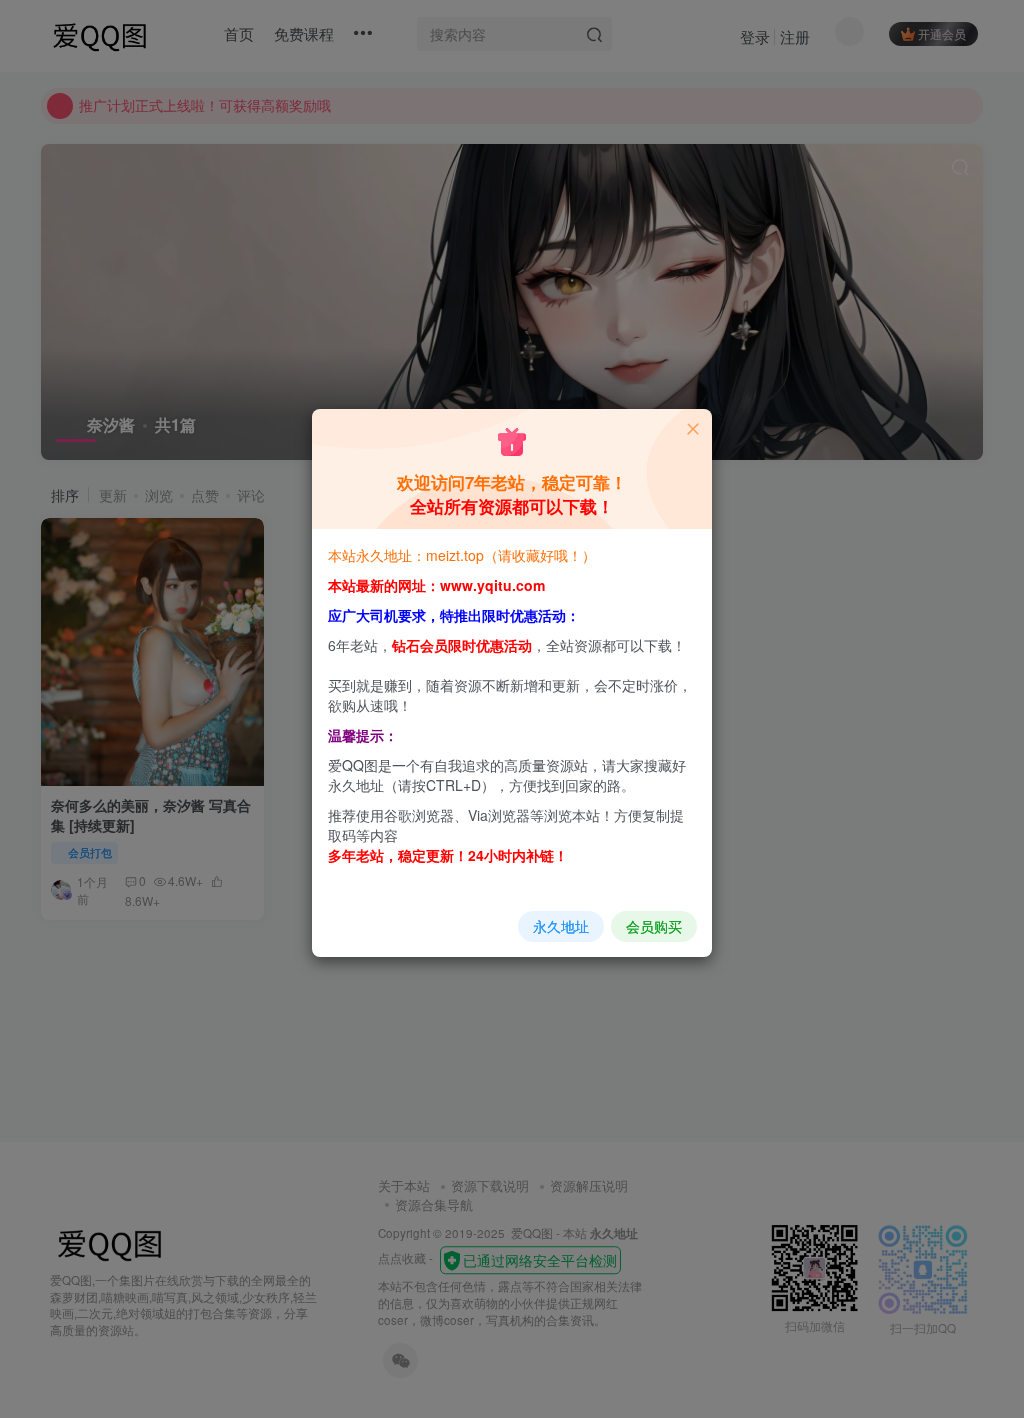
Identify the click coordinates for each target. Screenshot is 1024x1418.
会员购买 (654, 926)
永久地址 (561, 926)
